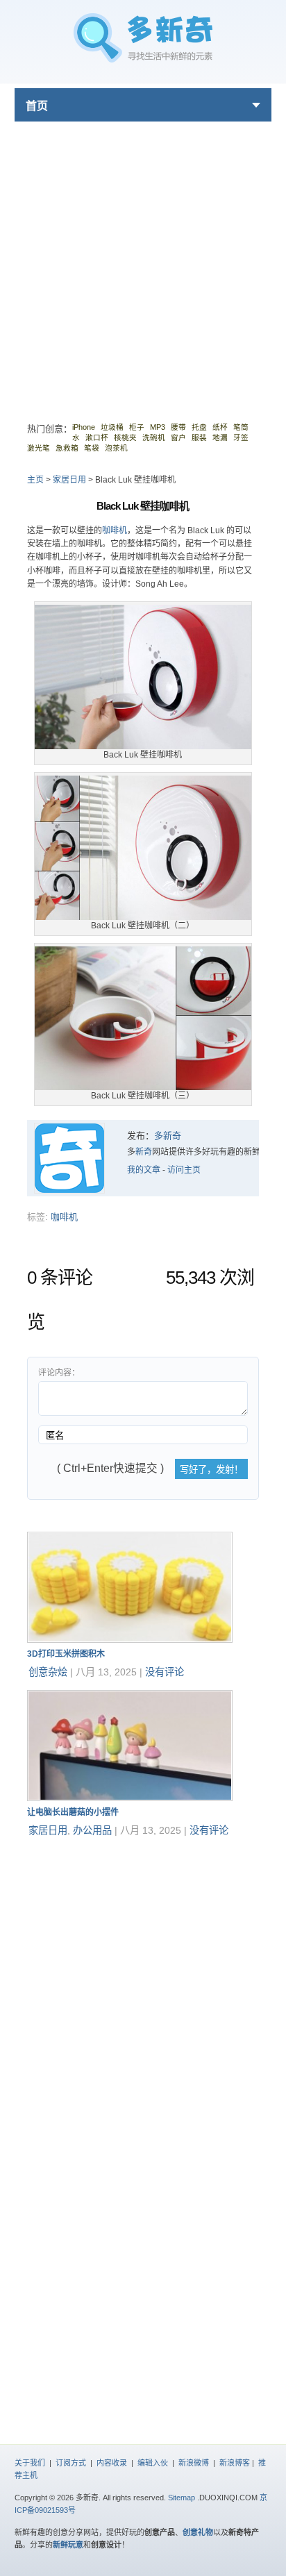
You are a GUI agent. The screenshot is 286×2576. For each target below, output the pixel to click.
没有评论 (165, 1672)
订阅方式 (71, 2463)
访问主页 (184, 1170)
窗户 (178, 437)
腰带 (178, 427)
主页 (35, 480)
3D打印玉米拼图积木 (66, 1654)
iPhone (84, 427)
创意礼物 (198, 2532)
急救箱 (67, 448)
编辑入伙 (153, 2463)
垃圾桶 (112, 427)
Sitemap (182, 2498)
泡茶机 (116, 448)
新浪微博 (194, 2463)
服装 (199, 437)
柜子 (137, 427)
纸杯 (220, 427)
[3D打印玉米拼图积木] (130, 1640)
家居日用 (69, 480)
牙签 (241, 437)
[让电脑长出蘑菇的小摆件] (130, 1798)
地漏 (220, 437)
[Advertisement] (143, 265)
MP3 (158, 427)
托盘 (199, 427)
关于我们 (30, 2463)
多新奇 (168, 1136)
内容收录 (112, 2463)
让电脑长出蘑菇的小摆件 (73, 1812)
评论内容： (59, 1373)
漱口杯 (97, 437)
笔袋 (92, 448)
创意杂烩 (48, 1672)
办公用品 (92, 1830)
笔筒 (241, 427)
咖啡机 (115, 530)
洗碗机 (154, 437)
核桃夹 (125, 437)
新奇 (144, 1152)
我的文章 (144, 1170)
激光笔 (39, 448)
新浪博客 (235, 2463)
